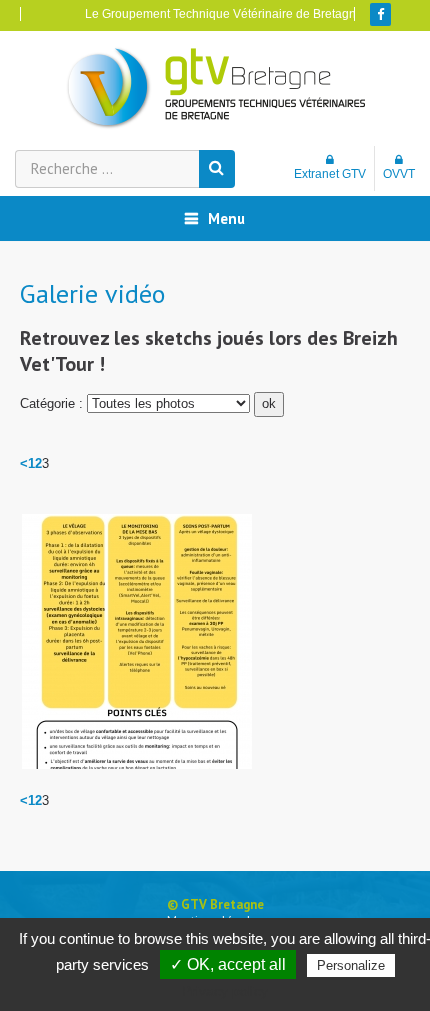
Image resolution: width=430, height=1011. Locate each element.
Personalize (351, 965)
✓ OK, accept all (228, 964)
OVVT (399, 174)
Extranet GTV (330, 174)
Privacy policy (225, 991)
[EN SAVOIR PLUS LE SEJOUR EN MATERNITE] (137, 641)
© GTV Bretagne (215, 904)
